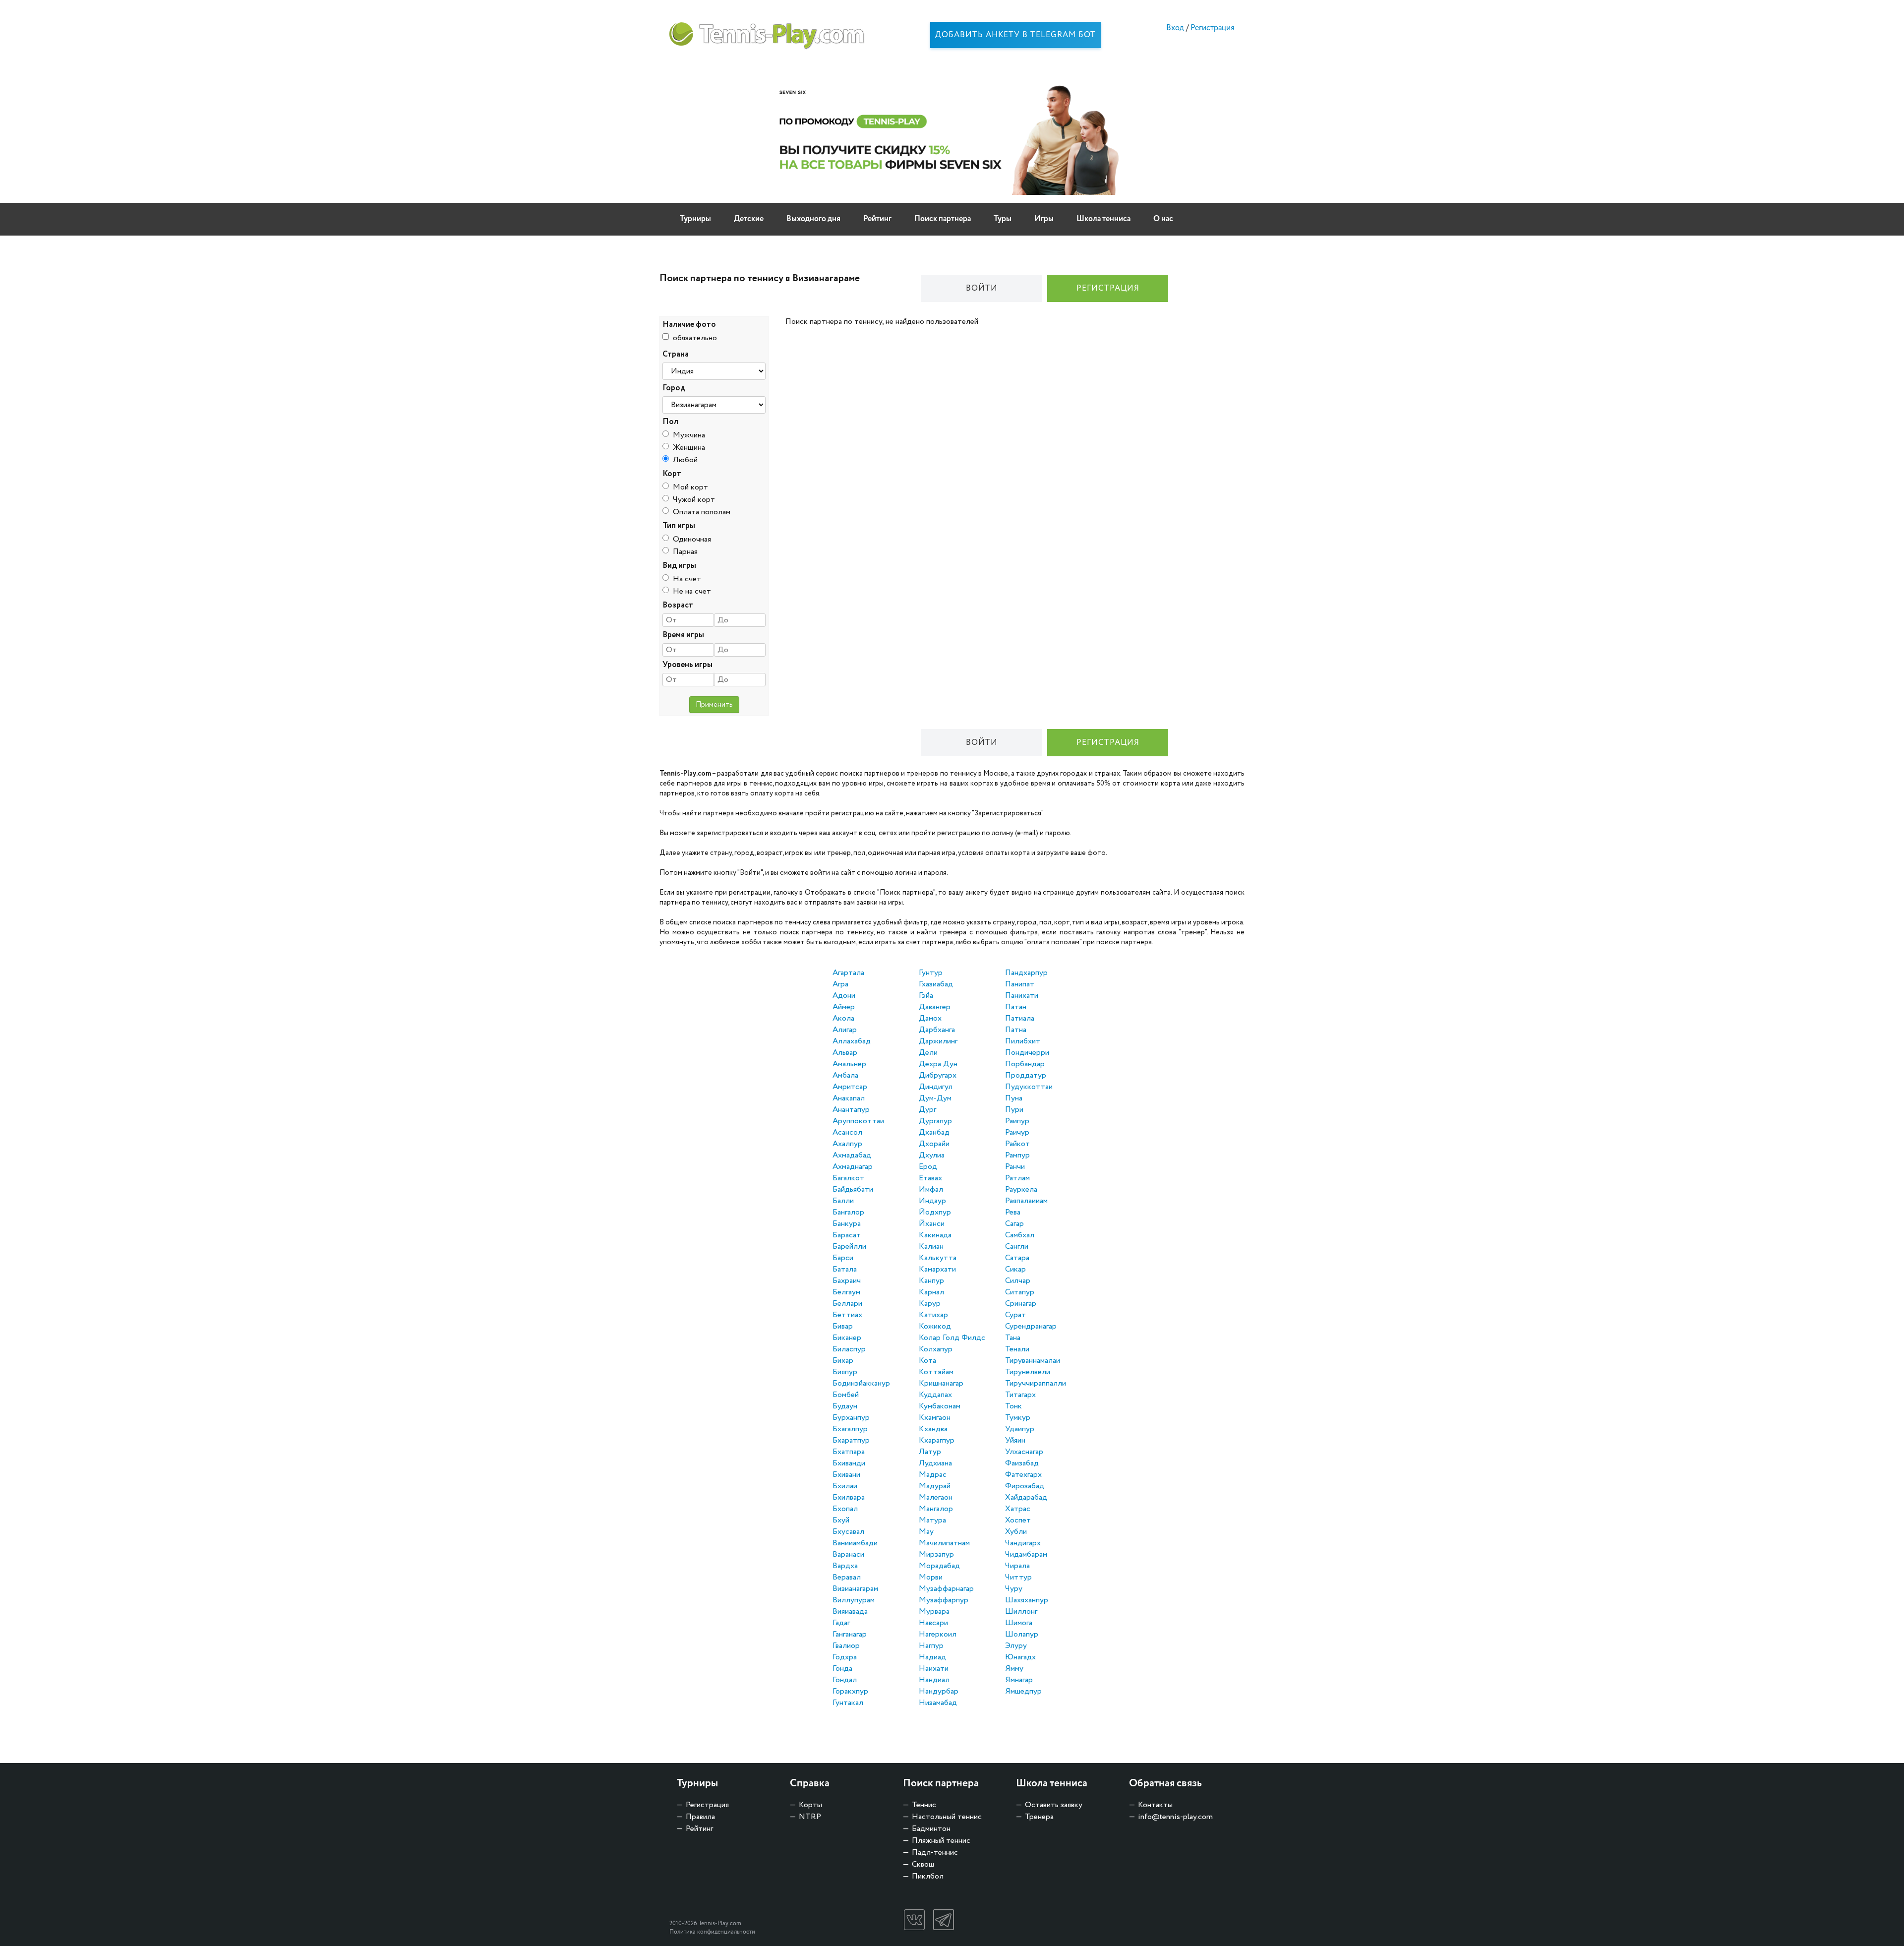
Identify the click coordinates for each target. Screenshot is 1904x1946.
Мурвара (934, 1612)
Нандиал (934, 1680)
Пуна (1014, 1098)
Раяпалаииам (1026, 1201)
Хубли (1016, 1532)
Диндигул (936, 1087)
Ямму (1014, 1669)
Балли (843, 1201)
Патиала (1020, 1018)
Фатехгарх (1023, 1475)
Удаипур (1020, 1429)
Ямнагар (1019, 1680)
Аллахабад (852, 1041)
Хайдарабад (1026, 1497)
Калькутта (938, 1258)
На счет (687, 579)
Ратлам (1017, 1178)
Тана (1013, 1338)
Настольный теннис (947, 1817)
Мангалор (936, 1509)
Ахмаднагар (853, 1167)
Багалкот (848, 1178)
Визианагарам (855, 1589)
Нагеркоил (938, 1634)
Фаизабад (1022, 1463)
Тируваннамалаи (1033, 1361)
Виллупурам (854, 1600)
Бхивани (846, 1475)
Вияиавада (850, 1612)
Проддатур (1026, 1075)
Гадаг (841, 1623)
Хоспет (1018, 1520)
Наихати (934, 1669)
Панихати (1022, 996)
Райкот (1017, 1144)
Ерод (928, 1167)
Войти (982, 288)
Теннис (924, 1805)
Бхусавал (848, 1532)
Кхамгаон (935, 1418)
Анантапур (851, 1110)
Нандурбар (939, 1691)
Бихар (843, 1361)
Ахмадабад (852, 1155)
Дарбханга (937, 1030)
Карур (930, 1304)
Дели (928, 1053)
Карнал (931, 1292)
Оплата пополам (702, 512)
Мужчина (689, 435)
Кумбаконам (940, 1406)
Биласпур (849, 1349)
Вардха (845, 1566)
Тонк (1013, 1406)
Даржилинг (938, 1041)
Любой (685, 460)
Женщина (689, 448)
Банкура (847, 1224)
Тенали (1017, 1349)
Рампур (1017, 1155)
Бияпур (845, 1372)
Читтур (1018, 1577)
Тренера (1039, 1817)
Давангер (935, 1007)
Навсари (933, 1623)
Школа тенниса (1103, 219)
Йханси (932, 1224)
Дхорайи (934, 1144)
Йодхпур (935, 1212)
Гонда (842, 1669)
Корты (810, 1805)
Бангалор (848, 1212)
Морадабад (939, 1566)
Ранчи (1015, 1167)
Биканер (847, 1338)
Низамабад (938, 1703)
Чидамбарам (1026, 1554)
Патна (1016, 1030)
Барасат (847, 1235)
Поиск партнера (943, 219)
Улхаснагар (1024, 1452)
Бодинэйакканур (861, 1383)
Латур (930, 1452)
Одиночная (692, 539)
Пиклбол (928, 1876)
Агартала (848, 973)
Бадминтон (931, 1829)
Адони (844, 996)
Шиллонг (1021, 1612)
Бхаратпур (851, 1440)
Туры (1003, 219)
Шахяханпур (1027, 1600)
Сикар (1015, 1269)
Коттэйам (936, 1372)
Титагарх (1020, 1395)
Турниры (695, 219)
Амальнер (849, 1064)
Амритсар (850, 1087)
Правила (700, 1817)
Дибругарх (938, 1075)
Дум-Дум (935, 1098)
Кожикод (935, 1326)
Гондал (845, 1680)
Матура (932, 1520)
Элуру (1016, 1646)
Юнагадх (1020, 1657)
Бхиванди (849, 1463)
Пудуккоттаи (1029, 1087)
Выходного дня (813, 219)
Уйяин (1015, 1440)
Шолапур (1022, 1634)
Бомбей (846, 1395)
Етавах (930, 1178)
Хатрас (1018, 1509)
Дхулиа (932, 1155)
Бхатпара (849, 1452)
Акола (843, 1018)
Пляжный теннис (941, 1841)
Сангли (1017, 1247)
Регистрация (1213, 28)
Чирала (1017, 1566)
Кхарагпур (937, 1440)
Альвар (845, 1053)
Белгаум (846, 1292)
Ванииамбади (855, 1543)
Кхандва (933, 1429)
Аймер (844, 1007)
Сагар (1014, 1224)
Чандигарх (1023, 1543)
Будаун (845, 1406)
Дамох (930, 1018)
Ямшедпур (1023, 1691)
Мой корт (690, 487)
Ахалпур (847, 1144)
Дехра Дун (938, 1064)
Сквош (923, 1864)
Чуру (1014, 1589)
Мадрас (933, 1475)
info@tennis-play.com (1175, 1817)
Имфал (931, 1189)
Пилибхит (1023, 1041)
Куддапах (935, 1395)
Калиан (931, 1247)
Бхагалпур (850, 1429)
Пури (1014, 1110)
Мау (926, 1532)
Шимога (1019, 1623)
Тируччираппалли (1036, 1383)
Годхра (845, 1657)
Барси (843, 1258)
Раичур (1017, 1132)
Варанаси (848, 1554)
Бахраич (847, 1281)
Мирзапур (936, 1554)
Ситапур (1020, 1292)
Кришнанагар (941, 1383)
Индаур (932, 1201)
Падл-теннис (935, 1853)
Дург (927, 1110)
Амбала (845, 1075)
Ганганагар (850, 1634)
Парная (685, 552)
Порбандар (1025, 1064)
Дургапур (935, 1121)
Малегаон (936, 1497)
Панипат (1020, 984)
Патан (1016, 1007)
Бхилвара (849, 1497)
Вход (1175, 28)
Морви (931, 1577)
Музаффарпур (944, 1600)
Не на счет (692, 591)
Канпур (931, 1281)
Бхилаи (845, 1486)
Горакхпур (850, 1691)
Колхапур (936, 1349)
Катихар (933, 1315)
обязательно (695, 338)
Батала (845, 1269)
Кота (927, 1361)
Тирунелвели (1028, 1372)
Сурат (1015, 1315)
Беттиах (847, 1315)
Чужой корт (694, 500)
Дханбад (934, 1132)
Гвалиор (846, 1646)
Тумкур (1018, 1418)
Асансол (847, 1132)
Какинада (935, 1235)
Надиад (932, 1657)
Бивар (843, 1326)
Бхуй (841, 1520)
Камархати (937, 1269)
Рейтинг (877, 219)
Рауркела (1021, 1189)
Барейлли (849, 1247)
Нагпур (931, 1646)
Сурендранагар (1031, 1326)
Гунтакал (848, 1703)
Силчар (1018, 1281)
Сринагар (1021, 1304)
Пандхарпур (1026, 973)
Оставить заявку (1054, 1805)
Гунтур (931, 973)
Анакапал (849, 1098)
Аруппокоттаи (858, 1121)
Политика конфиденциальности (712, 1932)
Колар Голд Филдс (952, 1338)
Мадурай (935, 1486)
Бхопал (845, 1509)
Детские (749, 219)
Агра (840, 984)
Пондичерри (1027, 1053)
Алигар (845, 1030)
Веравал (847, 1577)
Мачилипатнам (944, 1543)
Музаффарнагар (946, 1589)
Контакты (1155, 1805)
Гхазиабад (936, 984)
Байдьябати (853, 1189)
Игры (1044, 219)
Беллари (847, 1304)
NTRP (810, 1817)
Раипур (1017, 1121)
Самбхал (1020, 1235)
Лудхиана (935, 1463)
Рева (1013, 1212)
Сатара (1017, 1258)
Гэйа (926, 996)
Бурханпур (851, 1418)
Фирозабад (1025, 1486)
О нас (1163, 219)
